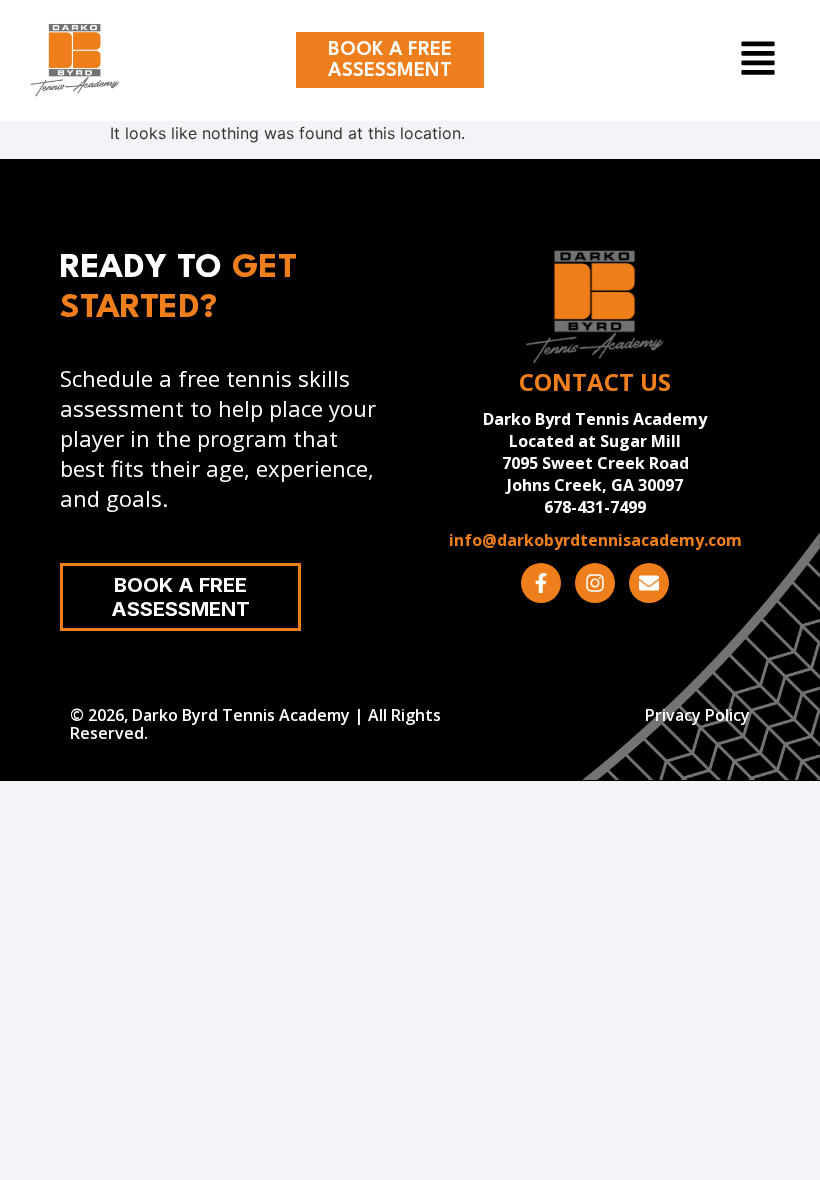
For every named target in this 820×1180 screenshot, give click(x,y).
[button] (700, 61)
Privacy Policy (697, 715)
